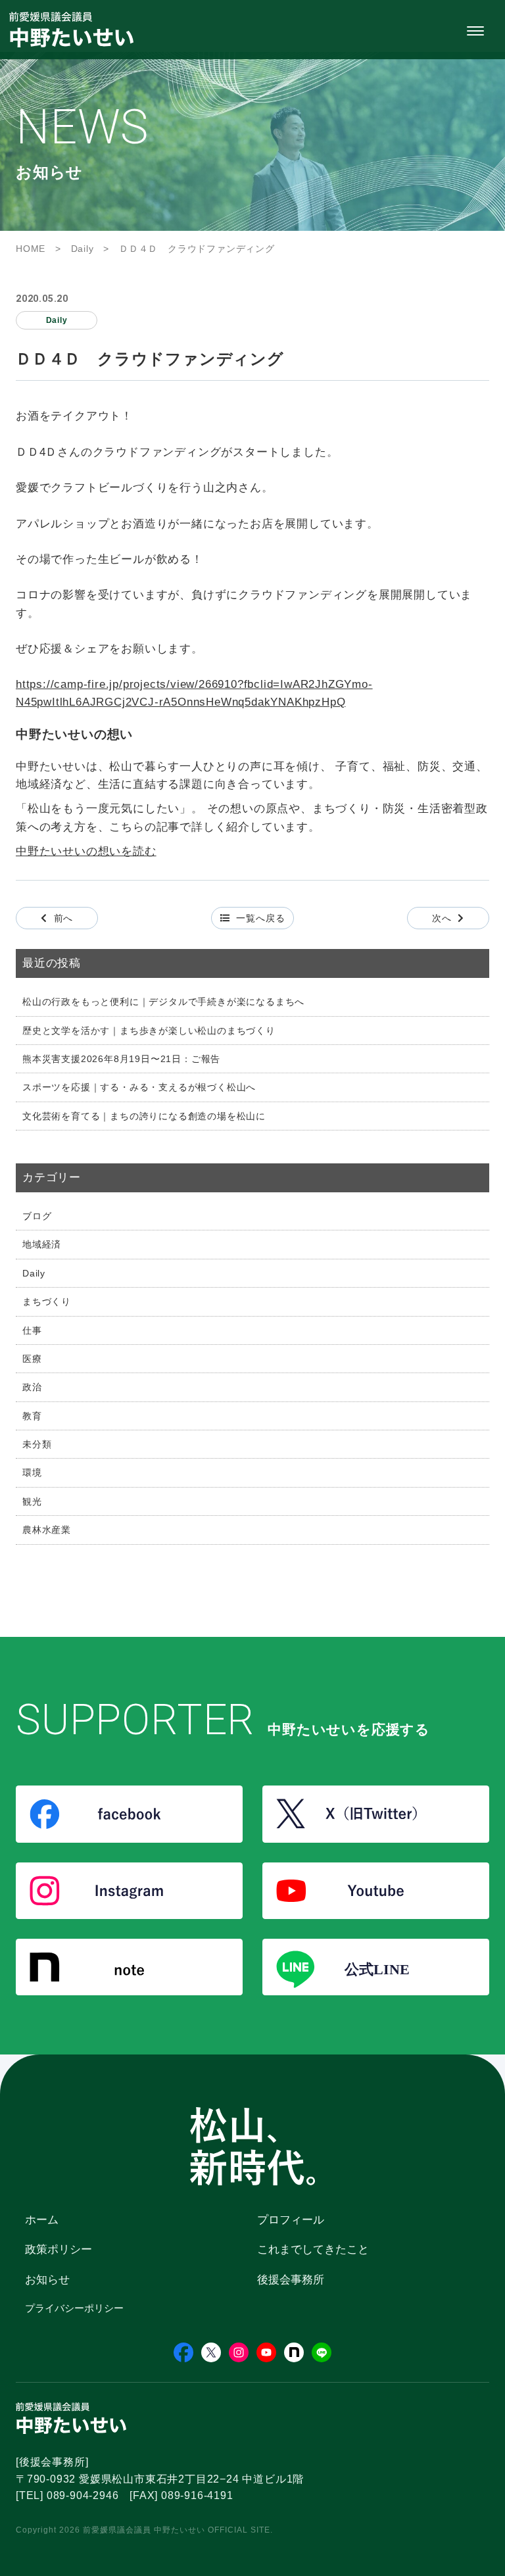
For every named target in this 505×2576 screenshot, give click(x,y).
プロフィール (291, 2220)
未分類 (37, 1444)
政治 (32, 1387)
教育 (32, 1416)
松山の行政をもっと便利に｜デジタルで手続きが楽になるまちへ (163, 1002)
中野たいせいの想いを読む (86, 851)
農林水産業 (47, 1530)
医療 (32, 1359)
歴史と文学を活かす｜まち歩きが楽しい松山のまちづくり (149, 1031)
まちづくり (47, 1301)
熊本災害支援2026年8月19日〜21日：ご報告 (121, 1059)
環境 (32, 1472)
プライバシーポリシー (74, 2308)
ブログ (37, 1216)
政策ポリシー (59, 2249)
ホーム (42, 2220)
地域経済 (42, 1244)
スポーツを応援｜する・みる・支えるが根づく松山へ (139, 1087)
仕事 (32, 1330)
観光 (32, 1501)
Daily (34, 1273)
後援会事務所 (291, 2280)
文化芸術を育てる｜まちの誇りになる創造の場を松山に (144, 1116)
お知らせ (47, 2280)
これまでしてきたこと (313, 2249)
